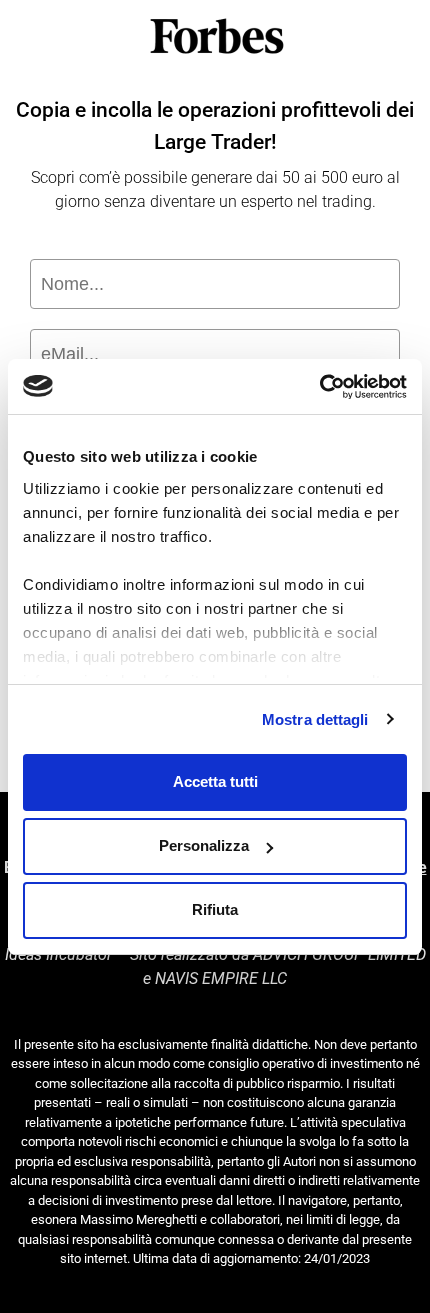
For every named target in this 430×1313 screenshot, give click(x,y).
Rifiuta (215, 909)
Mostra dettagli (315, 719)
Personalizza (204, 845)
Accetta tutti (215, 781)
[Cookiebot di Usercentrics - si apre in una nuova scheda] (319, 387)
